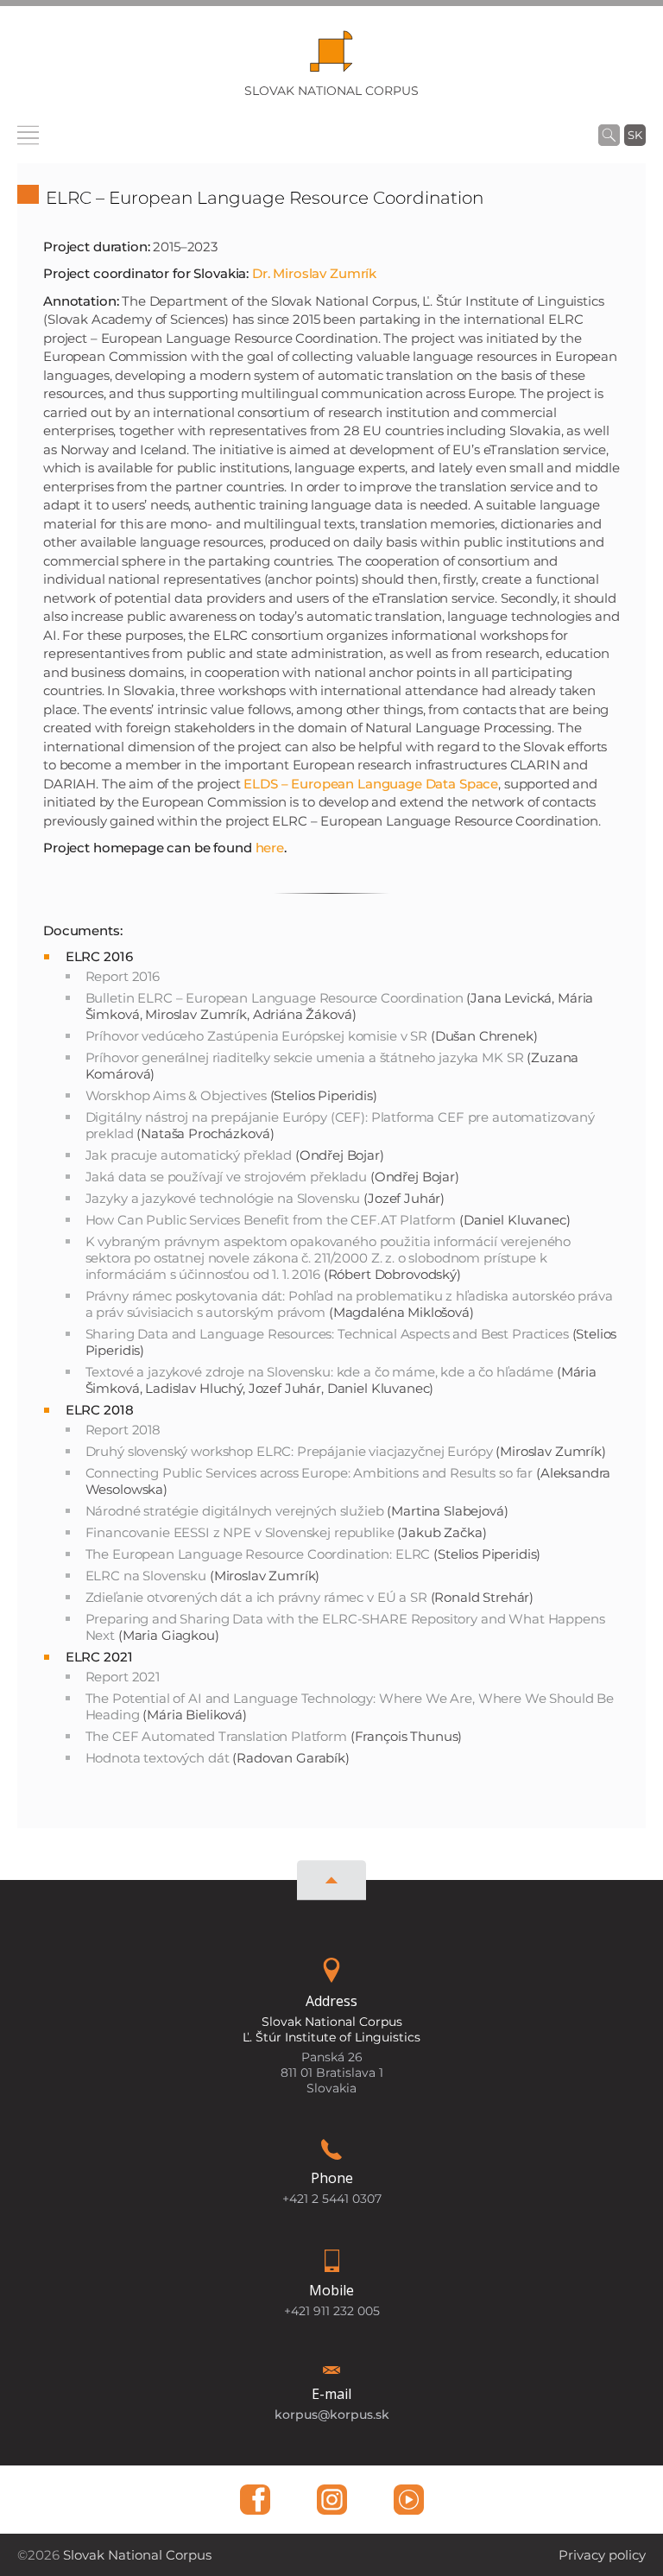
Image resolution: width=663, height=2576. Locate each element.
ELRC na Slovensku (146, 1576)
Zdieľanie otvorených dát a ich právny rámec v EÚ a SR (256, 1597)
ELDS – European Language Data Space (371, 784)
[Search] (609, 135)
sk (635, 135)
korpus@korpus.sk (332, 2415)
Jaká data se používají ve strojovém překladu (226, 1177)
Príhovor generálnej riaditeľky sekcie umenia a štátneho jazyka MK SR (305, 1057)
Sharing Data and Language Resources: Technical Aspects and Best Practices (327, 1334)
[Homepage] (331, 57)
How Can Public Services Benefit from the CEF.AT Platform (271, 1220)
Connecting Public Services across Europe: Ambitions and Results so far (309, 1473)
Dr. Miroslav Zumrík (314, 273)
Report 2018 (123, 1430)
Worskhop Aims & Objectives (176, 1095)
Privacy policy (602, 2555)
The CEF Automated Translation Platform (216, 1736)
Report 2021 (123, 1677)
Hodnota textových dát (158, 1758)
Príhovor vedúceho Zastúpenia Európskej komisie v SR (256, 1036)
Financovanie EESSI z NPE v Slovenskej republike (240, 1532)
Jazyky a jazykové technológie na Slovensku (223, 1198)
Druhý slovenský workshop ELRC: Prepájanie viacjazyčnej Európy (289, 1451)
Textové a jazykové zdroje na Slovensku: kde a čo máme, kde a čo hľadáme (319, 1372)
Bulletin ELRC (275, 998)
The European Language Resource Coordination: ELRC (258, 1554)
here (270, 848)
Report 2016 (123, 976)
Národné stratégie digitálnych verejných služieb (235, 1511)
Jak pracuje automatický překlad (189, 1155)
